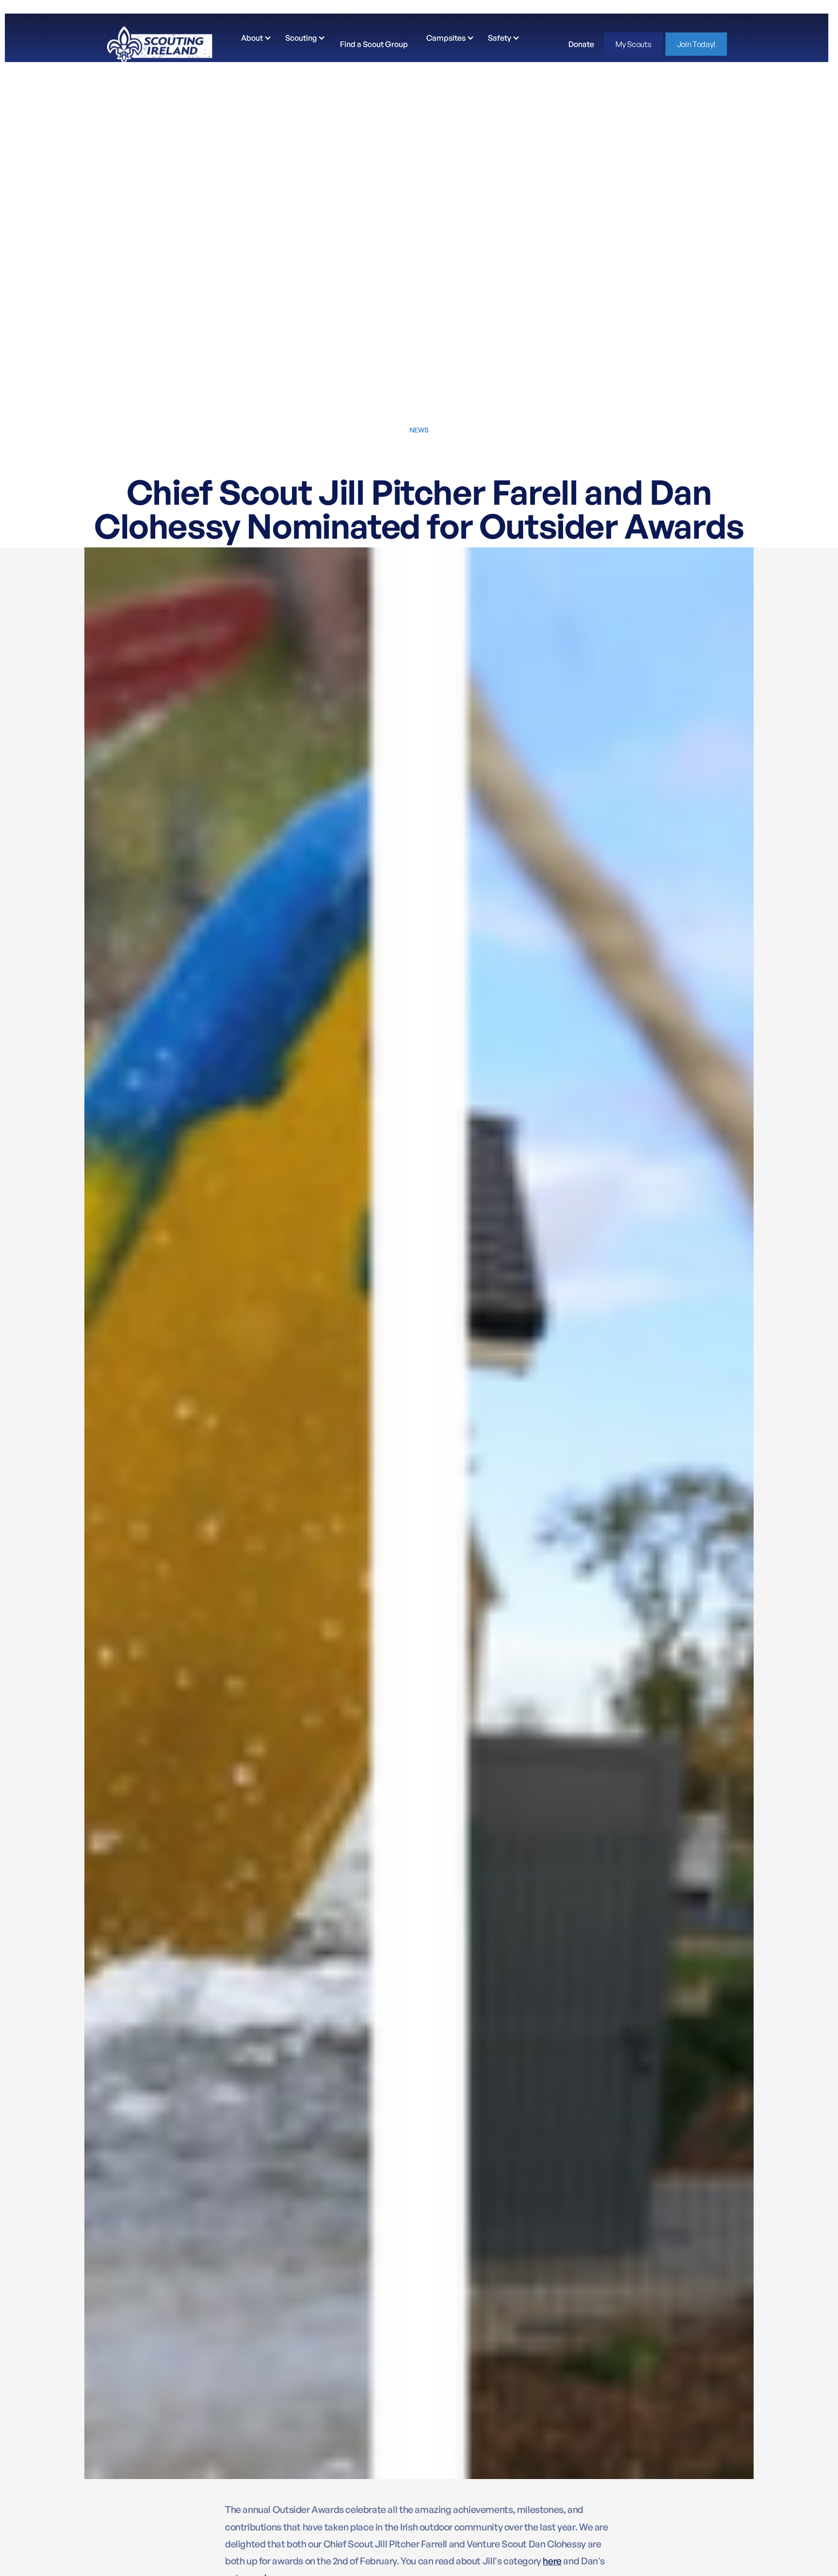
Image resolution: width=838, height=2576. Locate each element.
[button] (254, 38)
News (419, 430)
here (552, 2561)
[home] (160, 44)
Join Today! (696, 44)
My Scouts (633, 44)
